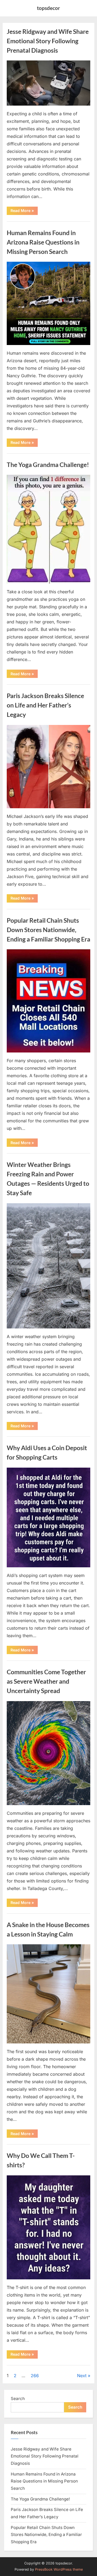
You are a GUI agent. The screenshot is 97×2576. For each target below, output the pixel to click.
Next (82, 2376)
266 (35, 2376)
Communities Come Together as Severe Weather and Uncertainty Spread (46, 1681)
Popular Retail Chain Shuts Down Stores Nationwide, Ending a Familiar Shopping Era (48, 930)
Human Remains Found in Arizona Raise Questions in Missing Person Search (43, 242)
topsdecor (48, 8)
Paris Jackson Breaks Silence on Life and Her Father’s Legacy (45, 705)
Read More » (24, 211)
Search (18, 2399)
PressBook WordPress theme (59, 2569)
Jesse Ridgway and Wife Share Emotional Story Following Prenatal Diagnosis (48, 41)
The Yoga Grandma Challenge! (48, 465)
